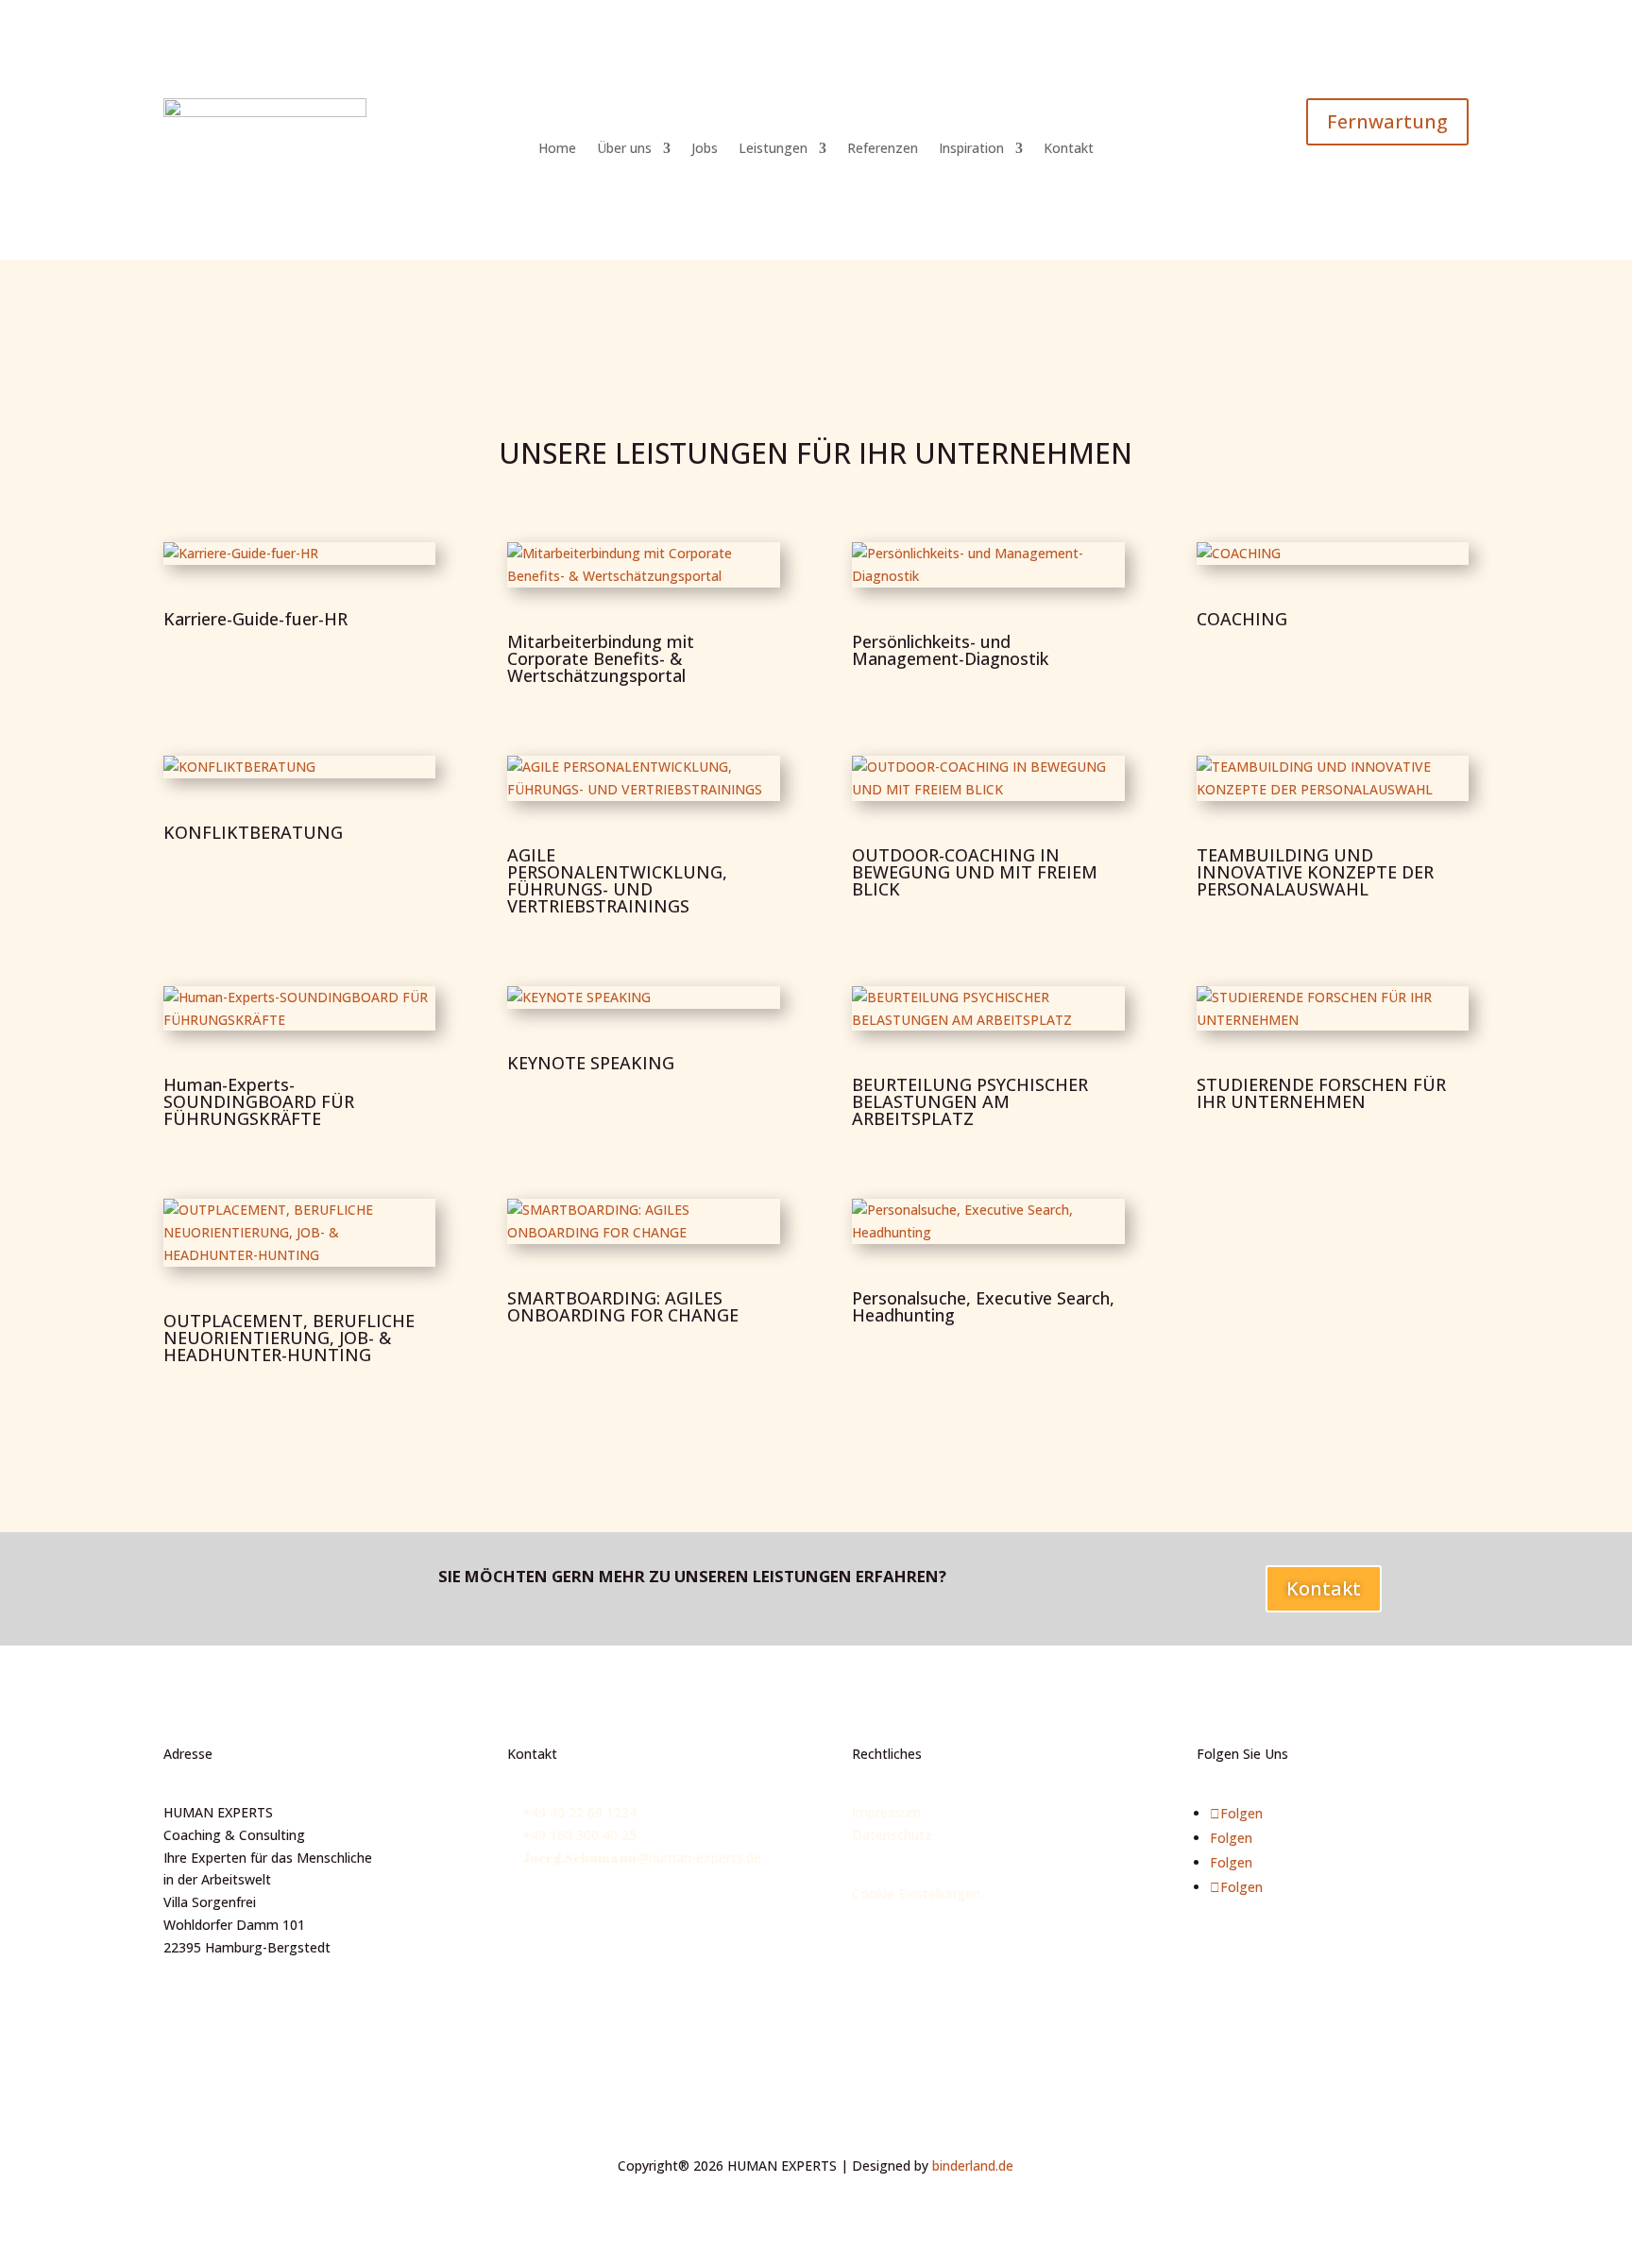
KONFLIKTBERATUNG (253, 832)
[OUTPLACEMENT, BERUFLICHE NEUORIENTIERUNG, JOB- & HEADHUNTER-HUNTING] (300, 1232)
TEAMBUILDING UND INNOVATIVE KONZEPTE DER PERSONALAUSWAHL (1315, 872)
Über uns (624, 149)
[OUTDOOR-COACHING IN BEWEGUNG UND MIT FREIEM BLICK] (988, 778)
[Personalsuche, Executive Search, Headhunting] (988, 1221)
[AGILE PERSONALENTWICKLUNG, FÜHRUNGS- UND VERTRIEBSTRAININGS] (644, 778)
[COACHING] (1333, 554)
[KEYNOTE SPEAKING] (644, 998)
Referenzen (883, 149)
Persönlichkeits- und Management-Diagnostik (950, 650)
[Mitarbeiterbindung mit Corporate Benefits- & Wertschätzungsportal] (644, 565)
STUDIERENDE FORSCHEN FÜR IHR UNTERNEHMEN (1321, 1093)
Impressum (886, 1812)
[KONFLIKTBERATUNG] (300, 767)
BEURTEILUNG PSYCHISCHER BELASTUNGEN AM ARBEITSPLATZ (970, 1101)
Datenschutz (892, 1835)
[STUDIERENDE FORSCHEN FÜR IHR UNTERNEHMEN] (1333, 1009)
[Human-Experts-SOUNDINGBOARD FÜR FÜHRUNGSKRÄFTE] (300, 1009)
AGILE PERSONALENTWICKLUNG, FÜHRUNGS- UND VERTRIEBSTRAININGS (617, 880)
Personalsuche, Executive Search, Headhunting (983, 1306)
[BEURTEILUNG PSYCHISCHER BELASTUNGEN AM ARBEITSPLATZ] (988, 1009)
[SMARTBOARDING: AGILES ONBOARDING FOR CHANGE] (644, 1221)
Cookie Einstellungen (916, 1893)
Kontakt (1069, 149)
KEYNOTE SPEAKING (591, 1063)
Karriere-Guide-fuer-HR (255, 619)
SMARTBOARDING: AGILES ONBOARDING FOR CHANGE (623, 1306)
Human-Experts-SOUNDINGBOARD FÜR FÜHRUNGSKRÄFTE (259, 1101)
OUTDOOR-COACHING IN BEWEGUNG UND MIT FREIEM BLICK (975, 872)
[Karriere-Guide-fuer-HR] (300, 554)
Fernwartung (1387, 121)
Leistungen (773, 149)
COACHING (1242, 619)
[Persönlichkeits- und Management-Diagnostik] (988, 565)
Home (557, 149)
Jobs (705, 149)
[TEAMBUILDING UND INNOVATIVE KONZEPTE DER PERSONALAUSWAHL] (1333, 778)
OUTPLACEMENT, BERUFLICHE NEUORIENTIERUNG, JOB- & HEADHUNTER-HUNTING (289, 1338)
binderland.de (973, 2166)
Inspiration (971, 149)
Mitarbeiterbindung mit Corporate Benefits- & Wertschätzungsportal (601, 658)
